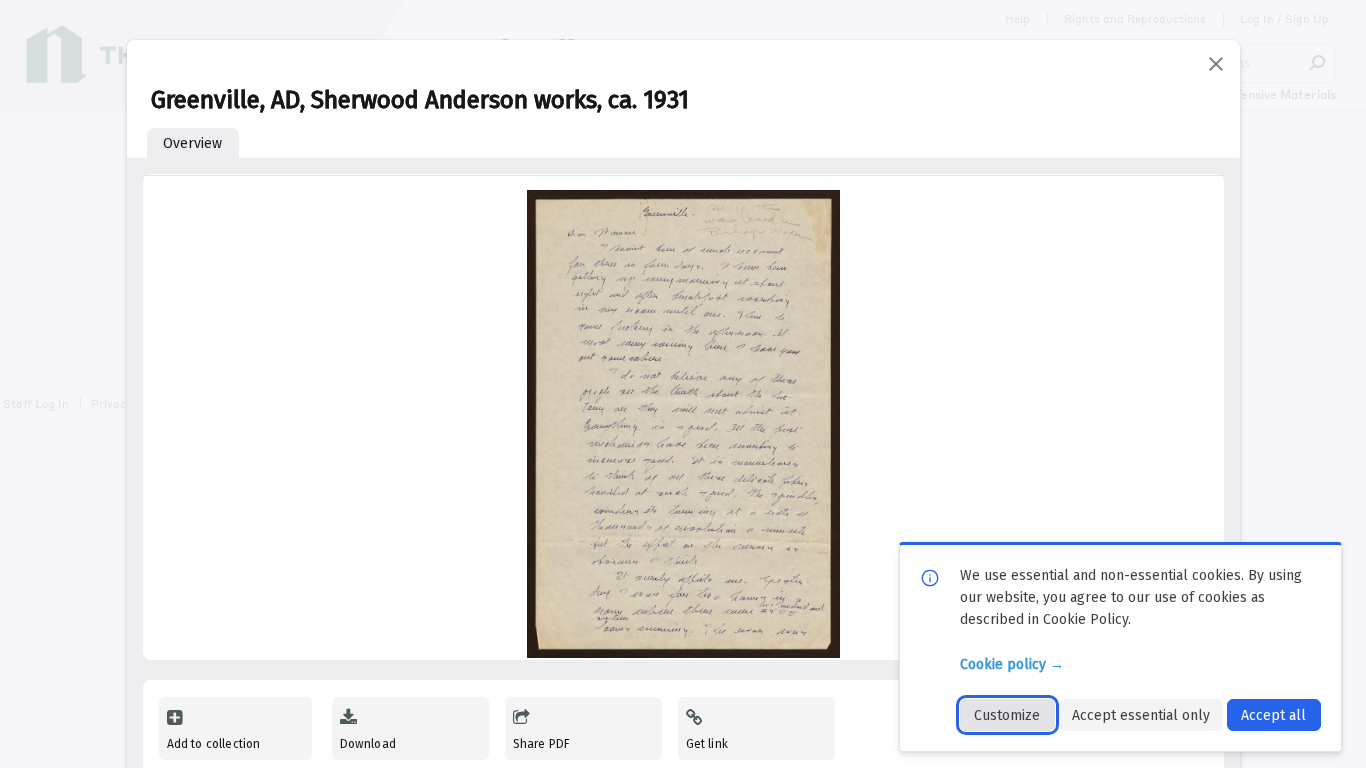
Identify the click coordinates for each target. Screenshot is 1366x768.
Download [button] (368, 744)
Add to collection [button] (214, 744)
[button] (1216, 64)
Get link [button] (707, 744)
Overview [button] (192, 143)
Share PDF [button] (542, 744)
